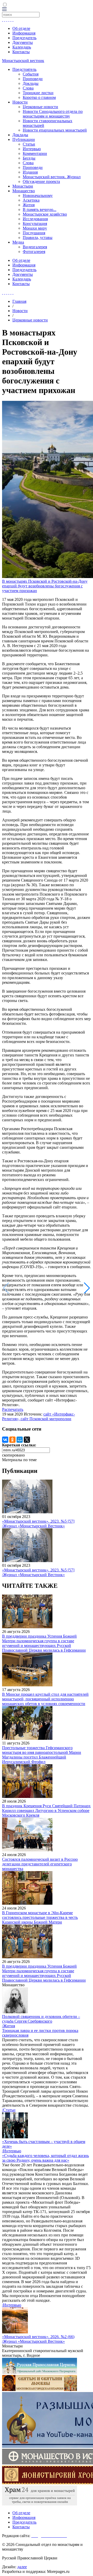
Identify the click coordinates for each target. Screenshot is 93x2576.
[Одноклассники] (12, 1440)
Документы (23, 42)
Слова (28, 88)
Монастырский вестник (23, 61)
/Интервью (12, 2151)
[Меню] (4, 9)
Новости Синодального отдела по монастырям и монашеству (53, 114)
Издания (30, 172)
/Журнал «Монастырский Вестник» (33, 1526)
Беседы (29, 158)
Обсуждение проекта (41, 181)
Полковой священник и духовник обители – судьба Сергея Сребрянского (41, 2019)
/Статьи (9, 2110)
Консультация (35, 224)
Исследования (35, 219)
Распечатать (13, 1409)
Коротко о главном (39, 97)
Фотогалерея (34, 252)
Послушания (34, 233)
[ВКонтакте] (5, 1440)
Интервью (32, 149)
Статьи (29, 144)
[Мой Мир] (20, 1440)
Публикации (24, 139)
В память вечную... (40, 209)
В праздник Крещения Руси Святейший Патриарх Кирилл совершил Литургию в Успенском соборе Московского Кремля (46, 1811)
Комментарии (35, 153)
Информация (24, 33)
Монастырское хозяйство (45, 214)
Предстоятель (24, 69)
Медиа (18, 242)
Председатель (24, 38)
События (31, 74)
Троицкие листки (38, 93)
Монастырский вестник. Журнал (52, 177)
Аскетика (31, 200)
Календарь (22, 47)
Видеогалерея (35, 247)
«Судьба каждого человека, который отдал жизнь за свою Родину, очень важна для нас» (45, 2158)
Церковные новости (40, 107)
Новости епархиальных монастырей (55, 130)
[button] (87, 1288)
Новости (20, 102)
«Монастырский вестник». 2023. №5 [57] (38, 1521)
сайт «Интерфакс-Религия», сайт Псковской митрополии (38, 1416)
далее (22, 2567)
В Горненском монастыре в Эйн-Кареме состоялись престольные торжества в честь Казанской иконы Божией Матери (40, 1917)
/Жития (9, 2026)
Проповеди (33, 79)
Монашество (24, 191)
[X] (27, 1440)
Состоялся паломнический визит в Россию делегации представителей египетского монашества (40, 1864)
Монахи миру (35, 228)
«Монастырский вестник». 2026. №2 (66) (38, 2337)
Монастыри (23, 186)
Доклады (31, 83)
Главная (19, 301)
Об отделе (21, 28)
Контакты (21, 52)
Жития (29, 205)
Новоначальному (38, 195)
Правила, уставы (38, 238)
